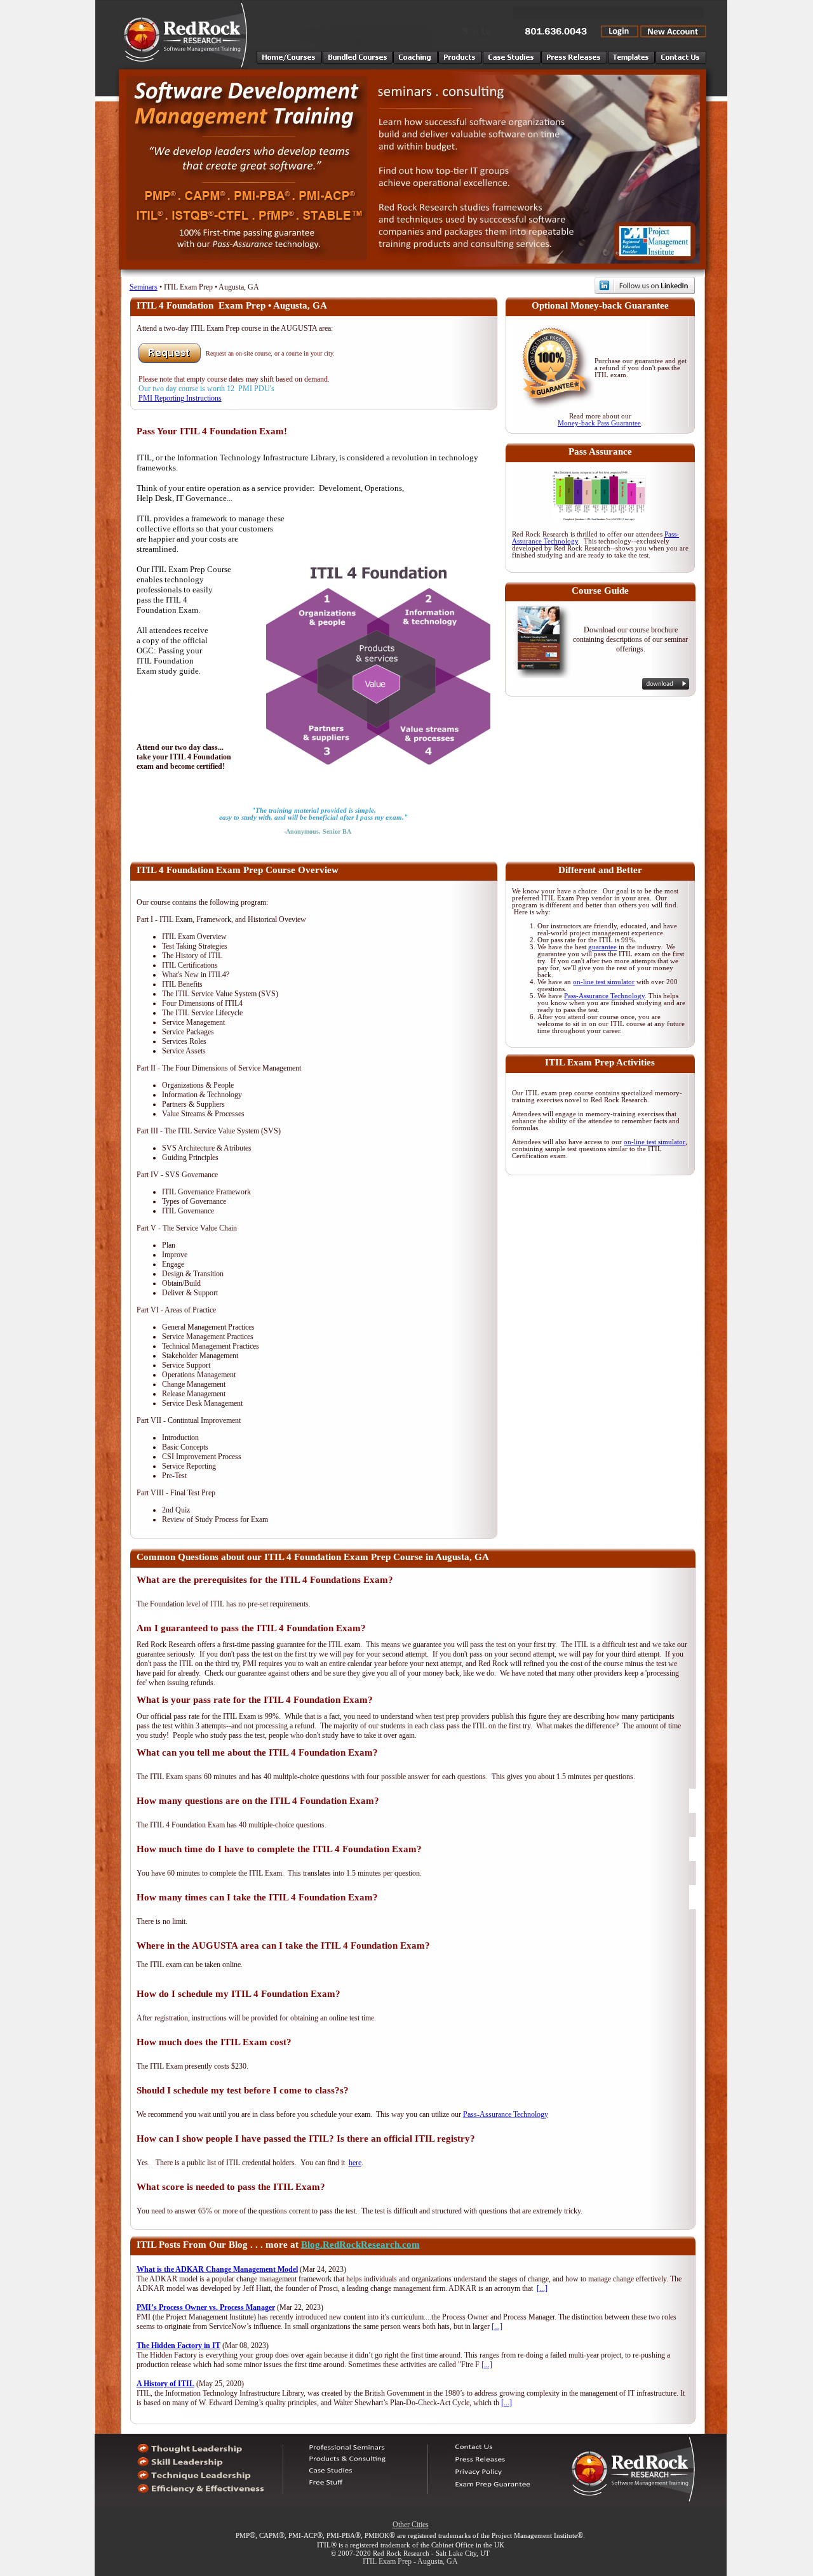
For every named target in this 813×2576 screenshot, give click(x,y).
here (355, 2163)
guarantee (602, 947)
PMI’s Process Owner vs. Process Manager (206, 2307)
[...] (542, 2288)
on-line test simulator (604, 982)
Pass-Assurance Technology (604, 996)
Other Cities (411, 2525)
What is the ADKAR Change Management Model (217, 2269)
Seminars (144, 287)
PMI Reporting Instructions (180, 398)
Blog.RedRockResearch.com (360, 2245)
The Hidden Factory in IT (178, 2346)
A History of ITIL (165, 2384)
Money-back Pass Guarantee (599, 423)
